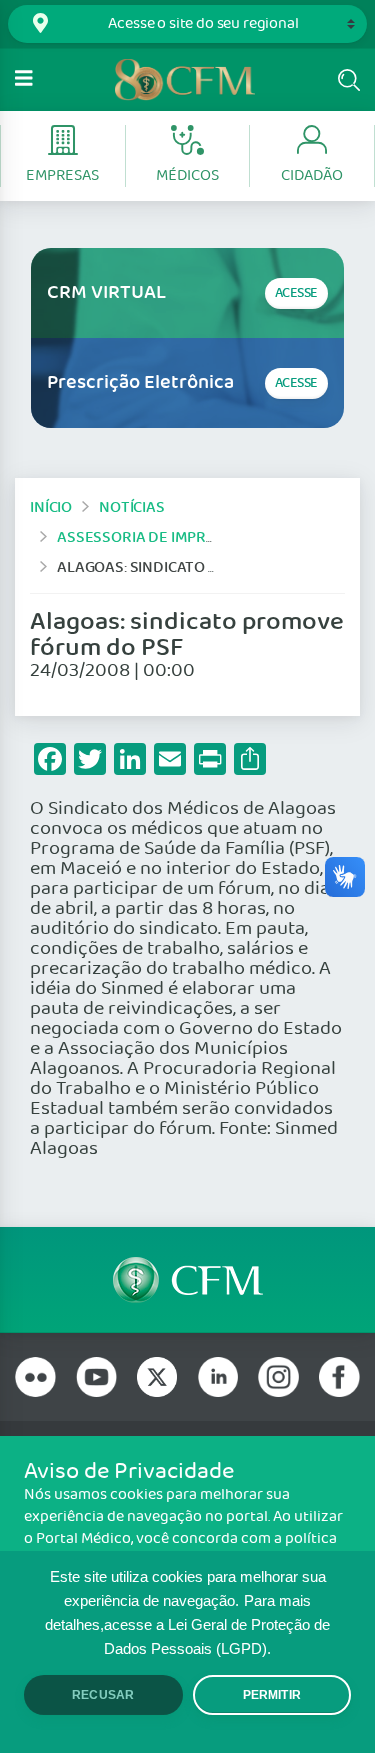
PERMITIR (272, 1695)
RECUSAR (103, 1695)
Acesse (296, 293)
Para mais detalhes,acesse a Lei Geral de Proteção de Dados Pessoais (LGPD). (187, 1625)
